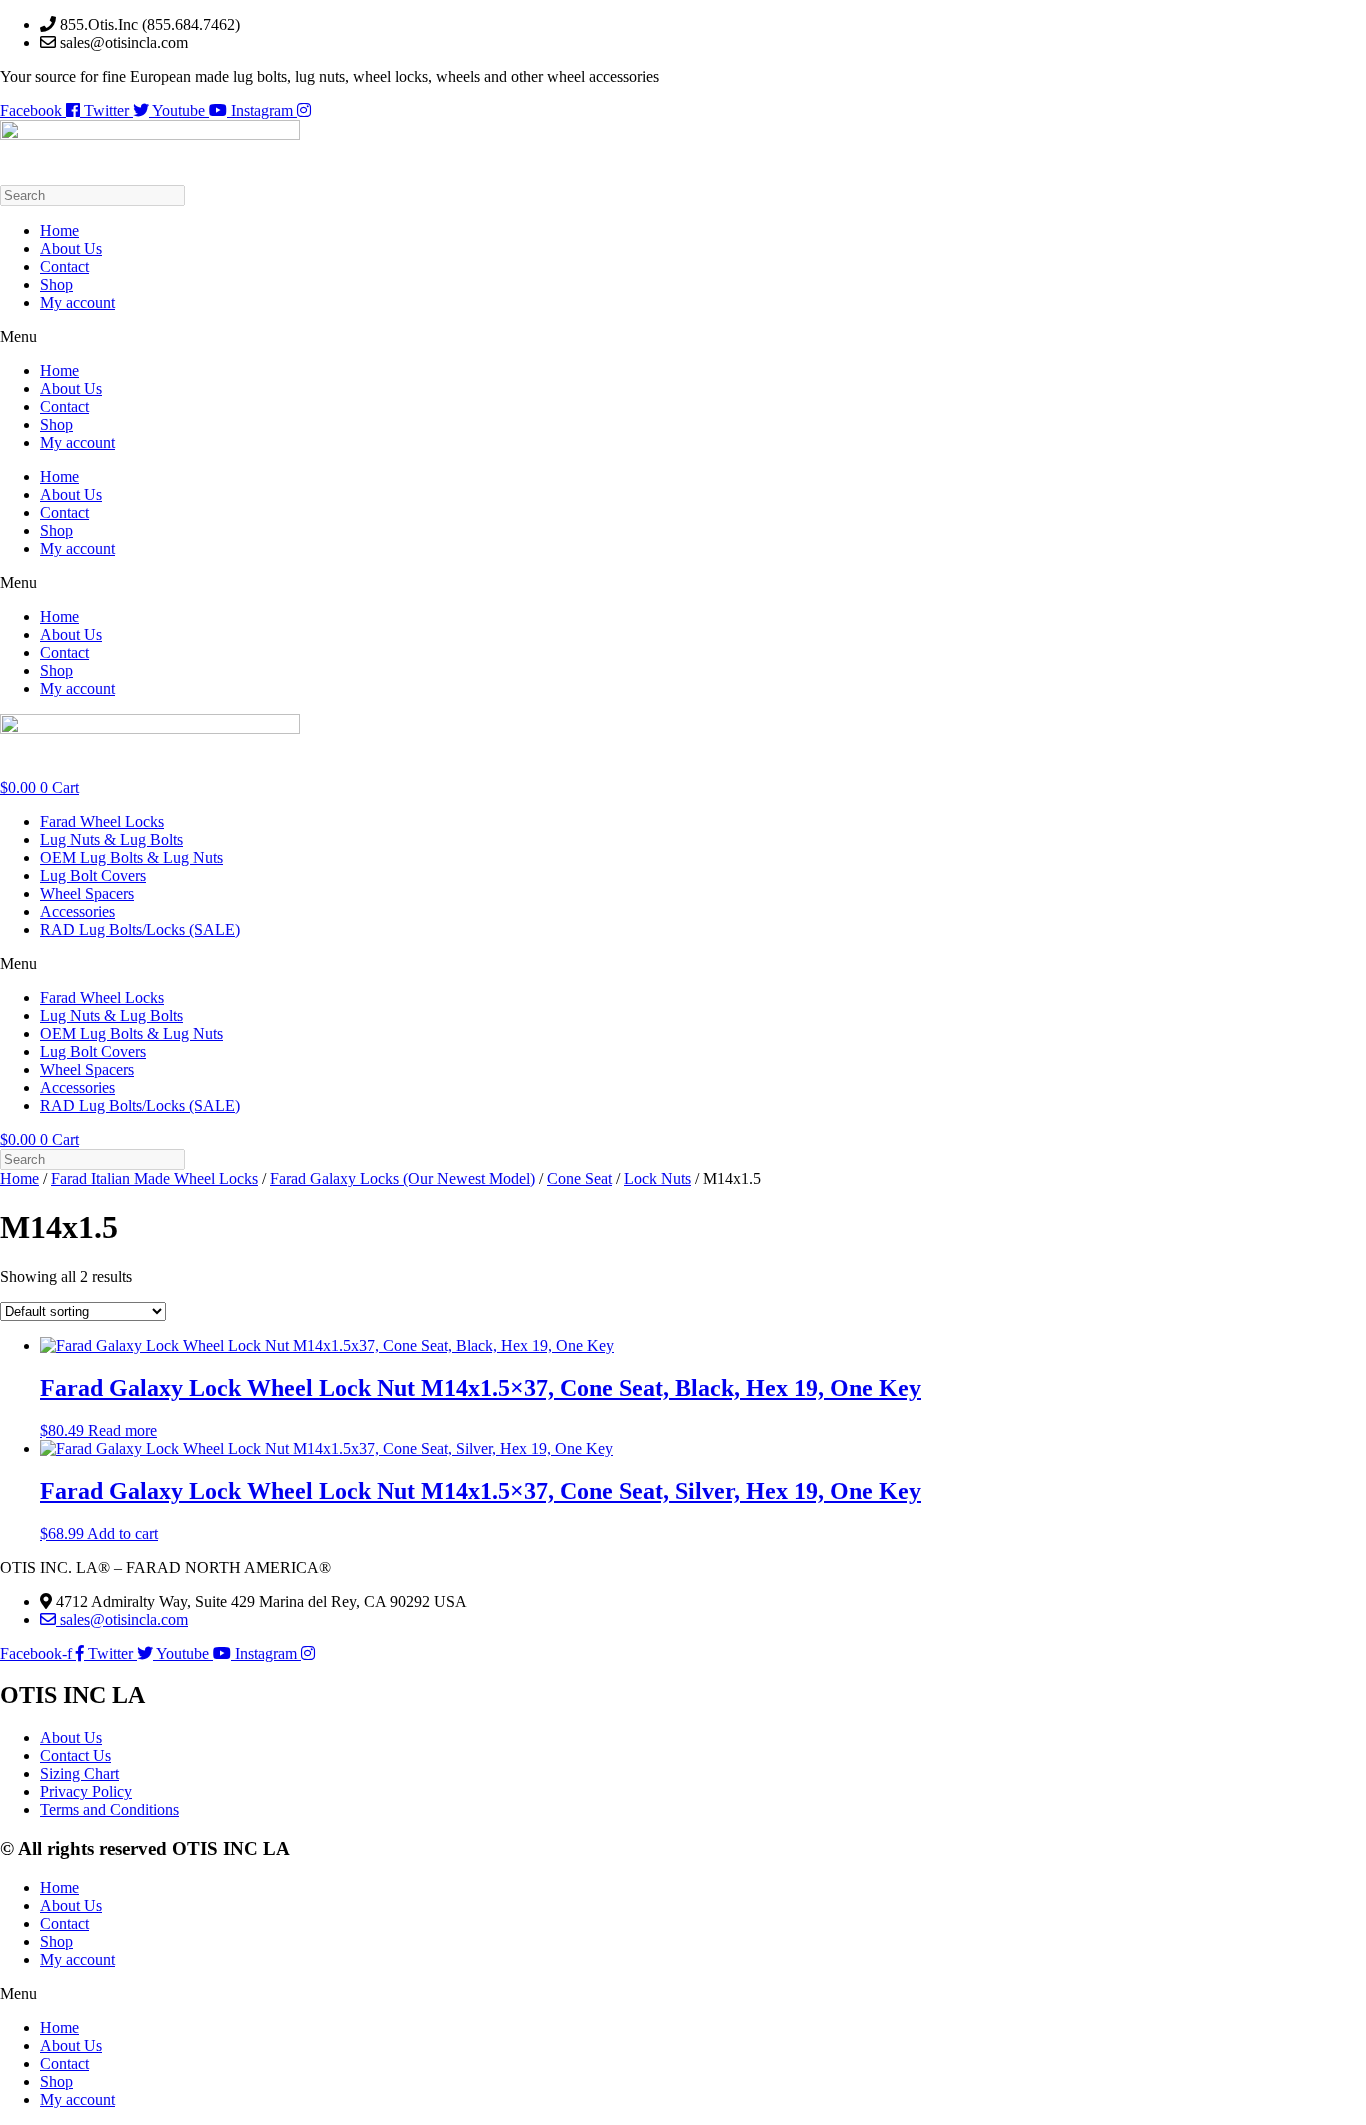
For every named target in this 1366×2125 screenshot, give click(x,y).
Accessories (77, 911)
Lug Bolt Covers (93, 875)
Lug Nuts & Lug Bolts (111, 839)
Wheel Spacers (87, 893)
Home (59, 230)
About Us (71, 248)
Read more (122, 1430)
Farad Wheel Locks (102, 821)
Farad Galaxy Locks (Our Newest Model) (402, 1178)
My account (77, 302)
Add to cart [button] (122, 1533)
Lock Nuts (657, 1178)
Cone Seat (579, 1178)
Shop (56, 284)
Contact (64, 266)
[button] (683, 337)
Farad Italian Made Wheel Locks (154, 1178)
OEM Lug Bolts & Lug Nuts (131, 857)
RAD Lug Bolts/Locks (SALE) (140, 929)
